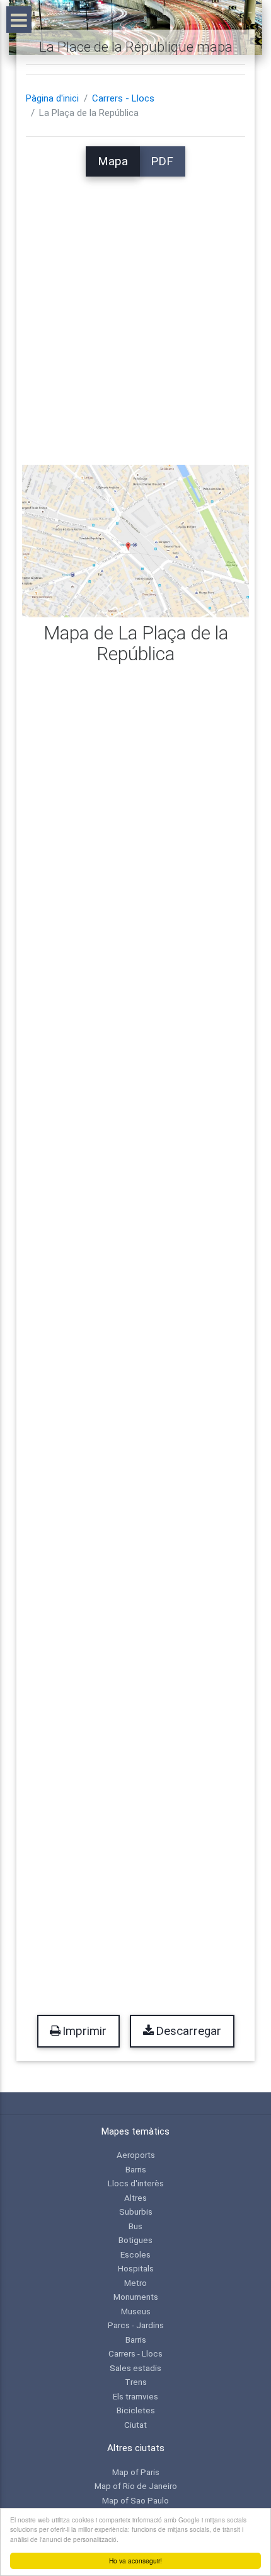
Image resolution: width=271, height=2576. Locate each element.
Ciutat (135, 2425)
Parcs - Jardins (136, 2325)
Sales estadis (135, 2368)
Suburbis (136, 2212)
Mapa (113, 161)
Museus (136, 2311)
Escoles (135, 2254)
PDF (162, 161)
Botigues (135, 2240)
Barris (136, 2169)
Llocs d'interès (136, 2183)
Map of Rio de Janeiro (136, 2486)
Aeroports (136, 2155)
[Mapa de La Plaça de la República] (136, 540)
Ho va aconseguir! (135, 2561)
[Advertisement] (135, 312)
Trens (136, 2382)
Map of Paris (136, 2472)
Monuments (136, 2297)
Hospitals (136, 2268)
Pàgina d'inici (52, 98)
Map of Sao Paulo (135, 2500)
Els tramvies (135, 2396)
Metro (135, 2283)
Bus (135, 2226)
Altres (135, 2198)
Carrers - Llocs (123, 98)
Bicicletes (136, 2410)
